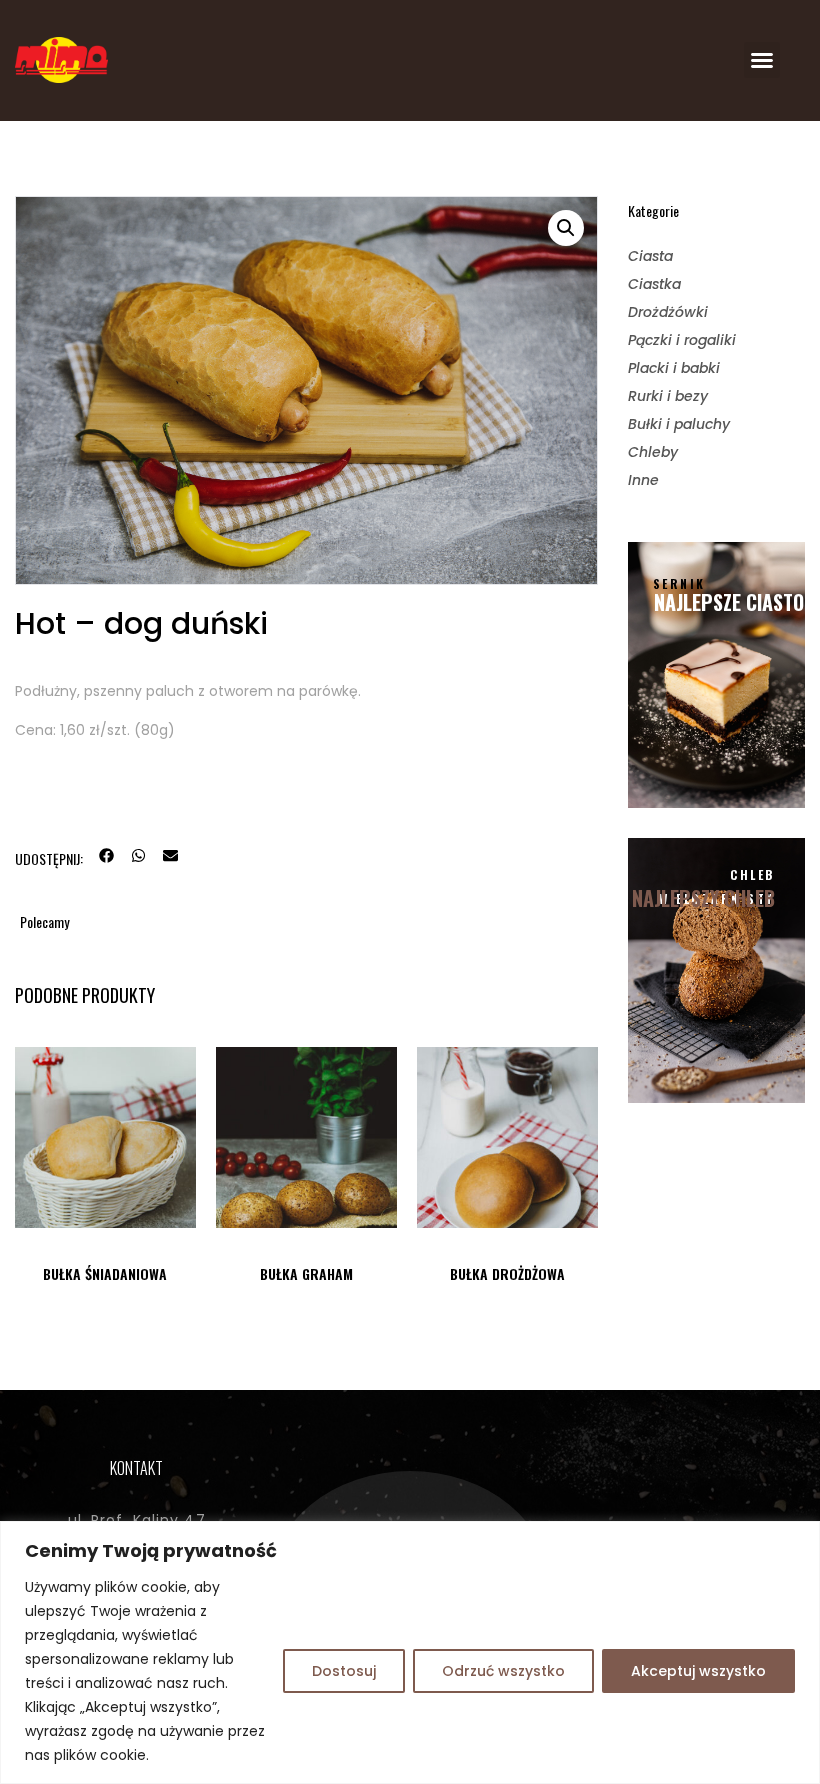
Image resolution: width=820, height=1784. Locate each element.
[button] (762, 60)
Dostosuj (344, 1671)
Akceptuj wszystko (698, 1671)
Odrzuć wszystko (503, 1671)
